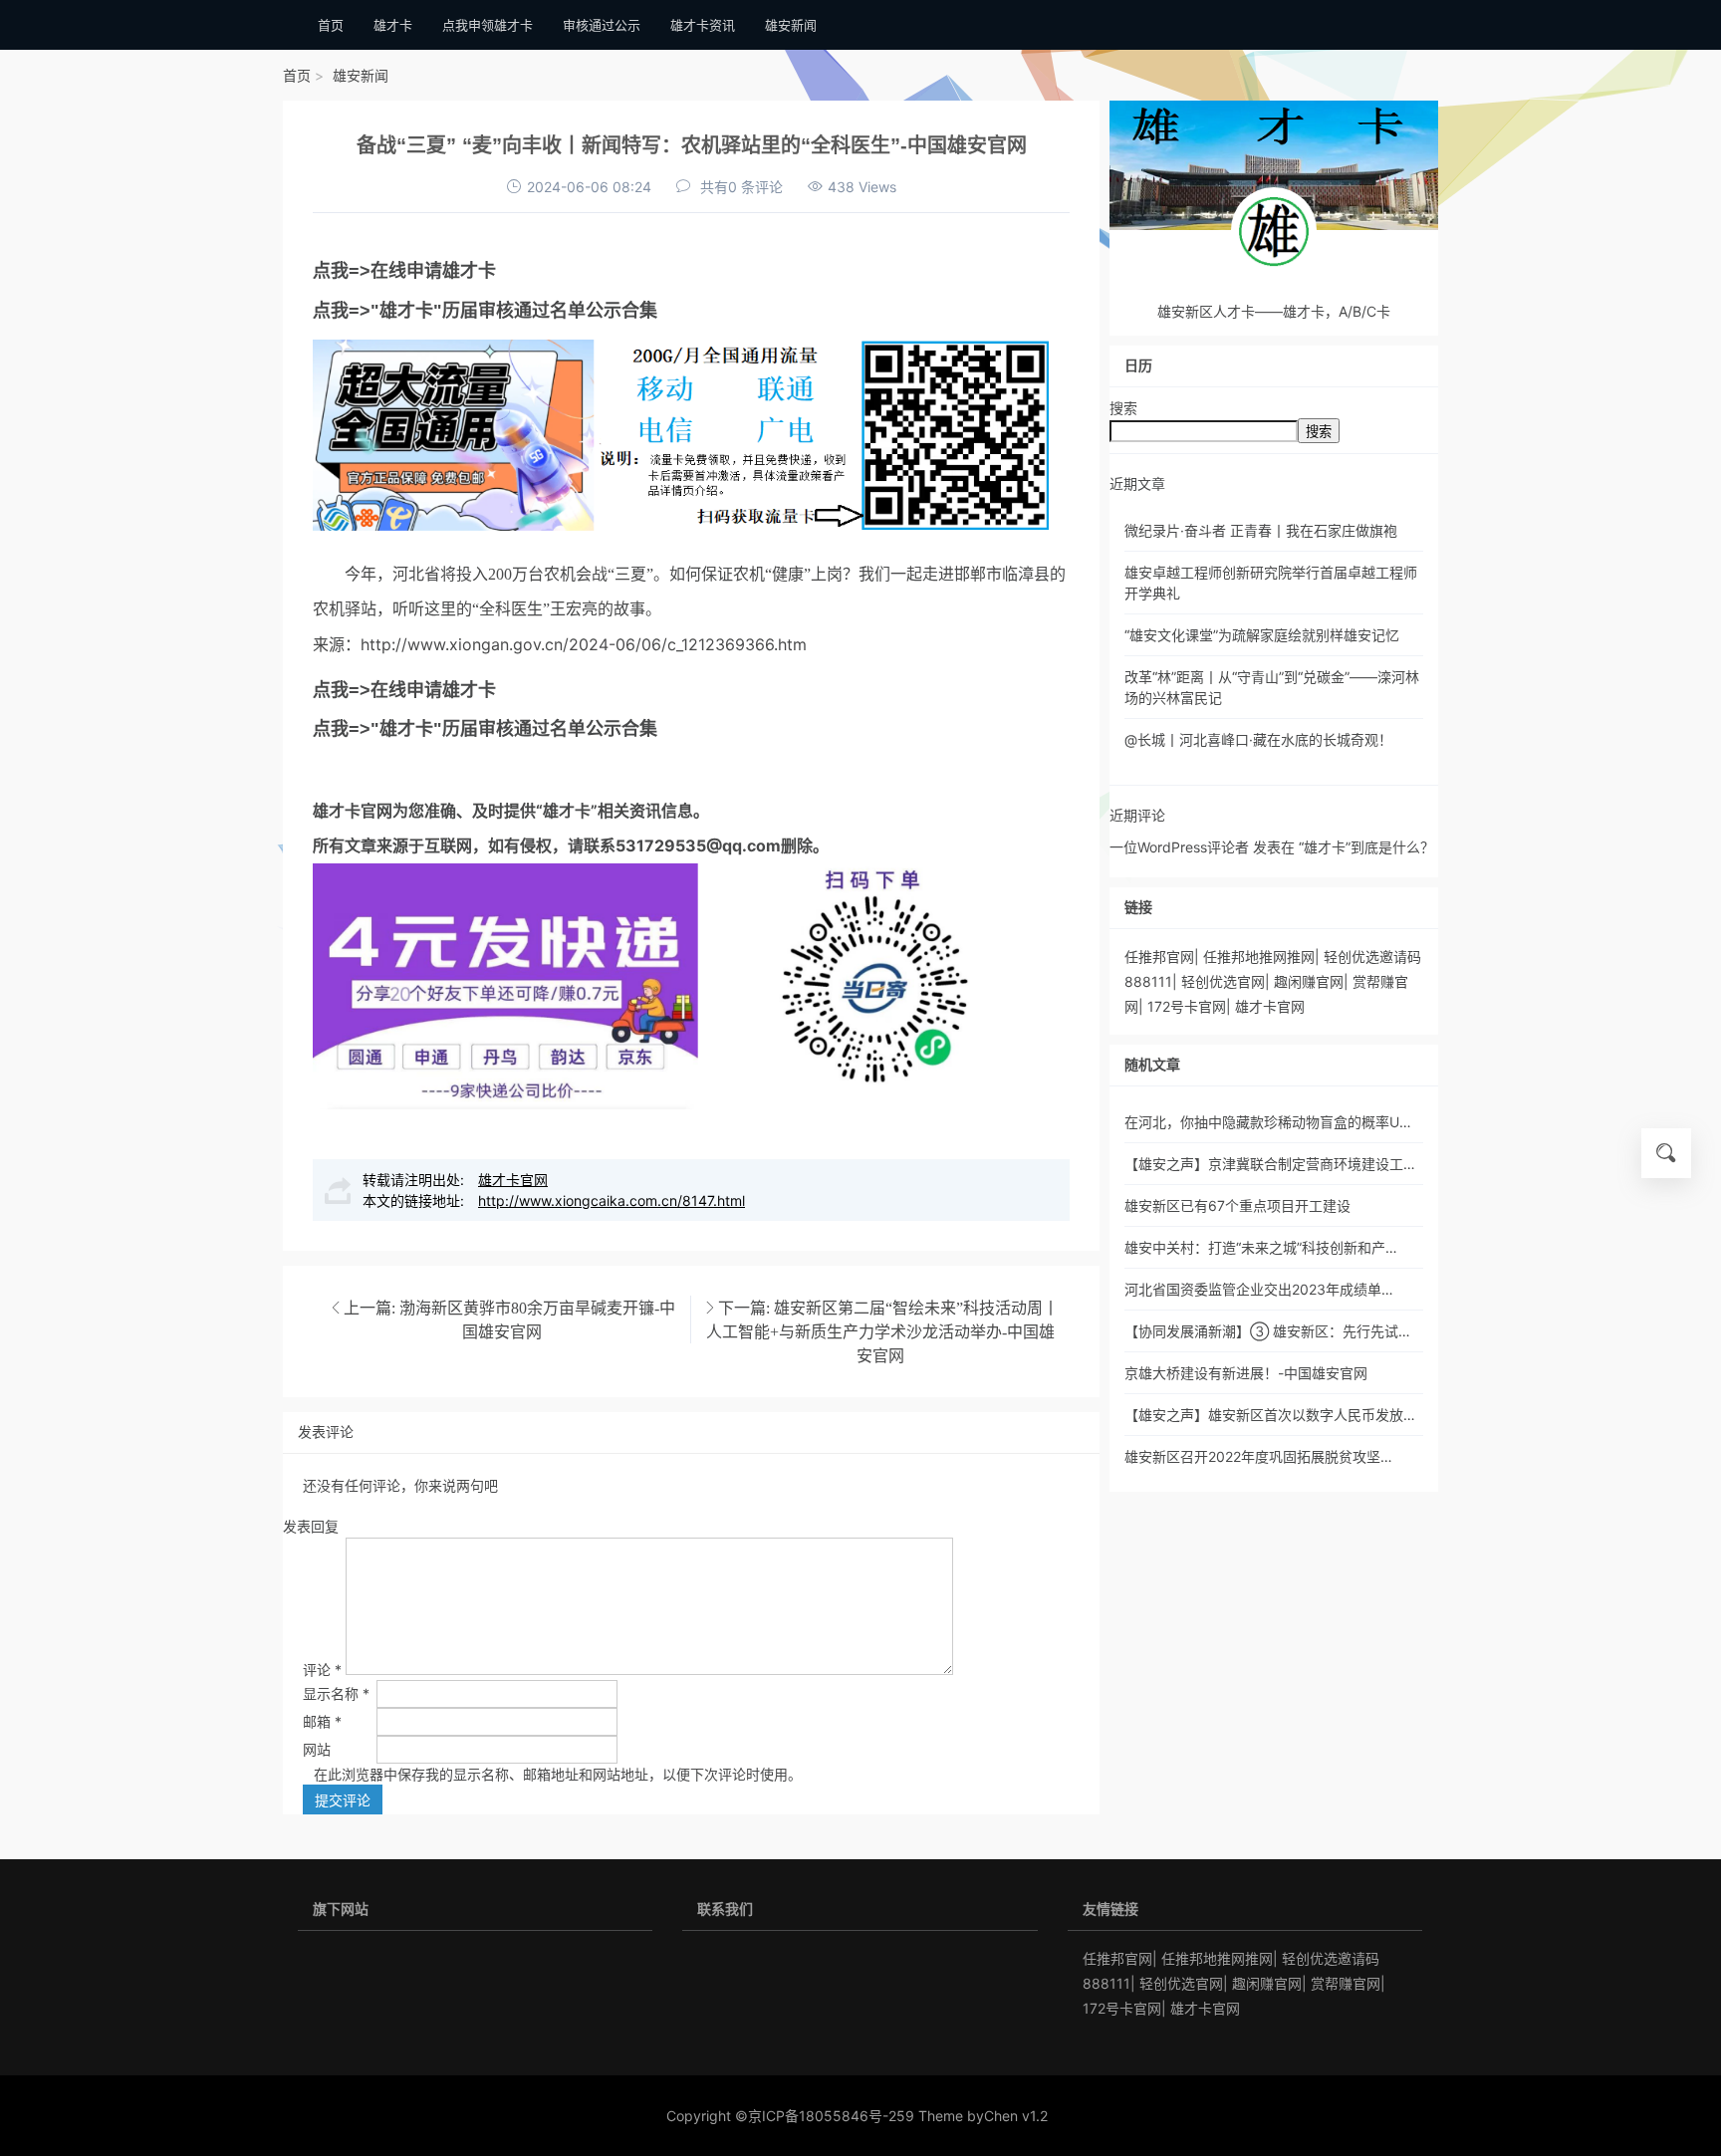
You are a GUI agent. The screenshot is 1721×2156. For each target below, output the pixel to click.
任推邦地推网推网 (1259, 957)
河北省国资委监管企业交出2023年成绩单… (1259, 1289)
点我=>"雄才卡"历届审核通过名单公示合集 (485, 311)
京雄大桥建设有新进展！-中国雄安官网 (1246, 1373)
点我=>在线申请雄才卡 (404, 271)
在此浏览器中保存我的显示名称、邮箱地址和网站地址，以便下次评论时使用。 (558, 1774)
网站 (317, 1749)
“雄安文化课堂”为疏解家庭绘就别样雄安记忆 (1262, 635)
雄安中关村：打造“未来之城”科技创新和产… (1261, 1247)
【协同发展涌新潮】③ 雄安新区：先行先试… (1267, 1331)
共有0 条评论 (741, 187)
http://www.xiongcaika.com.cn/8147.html (612, 1200)
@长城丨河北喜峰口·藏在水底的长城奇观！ (1258, 739)
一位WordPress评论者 (1179, 847)
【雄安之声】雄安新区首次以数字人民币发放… (1270, 1415)
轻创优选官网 (1223, 981)
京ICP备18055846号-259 (831, 2116)
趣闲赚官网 (1309, 981)
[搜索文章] (1666, 1153)
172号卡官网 (1187, 1006)
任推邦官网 (1159, 957)
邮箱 (322, 1721)
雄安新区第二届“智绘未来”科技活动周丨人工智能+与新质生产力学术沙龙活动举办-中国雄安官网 (882, 1331)
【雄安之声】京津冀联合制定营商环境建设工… (1270, 1164)
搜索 (1123, 408)
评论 (322, 1670)
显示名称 (336, 1693)
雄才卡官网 (353, 811)
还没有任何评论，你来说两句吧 (400, 1485)
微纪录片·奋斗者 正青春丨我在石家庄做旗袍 (1261, 530)
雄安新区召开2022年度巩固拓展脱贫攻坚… (1258, 1456)
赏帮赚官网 (1346, 1983)
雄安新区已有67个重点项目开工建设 (1237, 1205)
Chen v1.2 (1016, 2116)
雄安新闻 (361, 75)
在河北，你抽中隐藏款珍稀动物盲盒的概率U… (1268, 1122)
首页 (297, 75)
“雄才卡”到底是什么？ (1366, 847)
